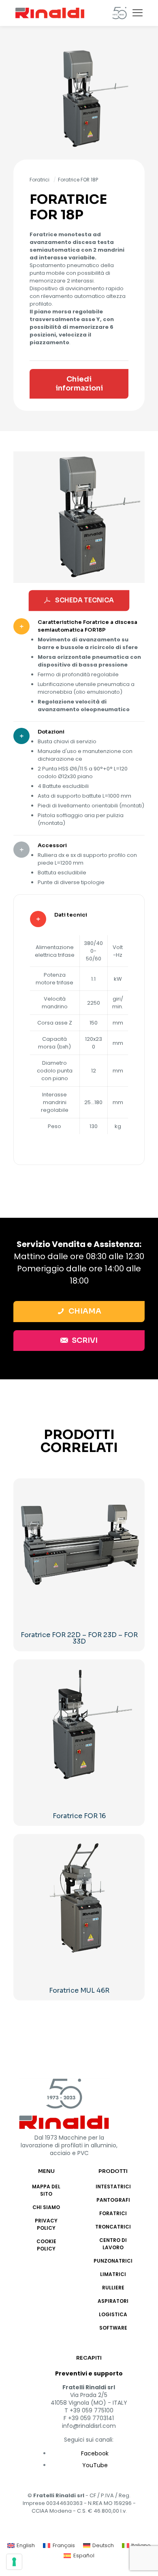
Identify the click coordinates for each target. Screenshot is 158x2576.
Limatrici (113, 2274)
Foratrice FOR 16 (79, 1816)
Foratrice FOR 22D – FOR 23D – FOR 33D (79, 1638)
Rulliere (113, 2288)
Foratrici (39, 180)
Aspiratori (113, 2301)
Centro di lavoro (113, 2244)
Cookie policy (46, 2245)
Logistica (113, 2314)
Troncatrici (113, 2227)
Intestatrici (113, 2187)
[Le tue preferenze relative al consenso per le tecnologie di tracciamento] (14, 2562)
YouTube (95, 2465)
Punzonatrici (113, 2261)
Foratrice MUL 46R (79, 1990)
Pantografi (113, 2200)
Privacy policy (46, 2224)
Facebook (95, 2453)
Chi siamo (46, 2207)
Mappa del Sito (46, 2190)
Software (113, 2328)
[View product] (133, 1491)
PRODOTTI (113, 2171)
